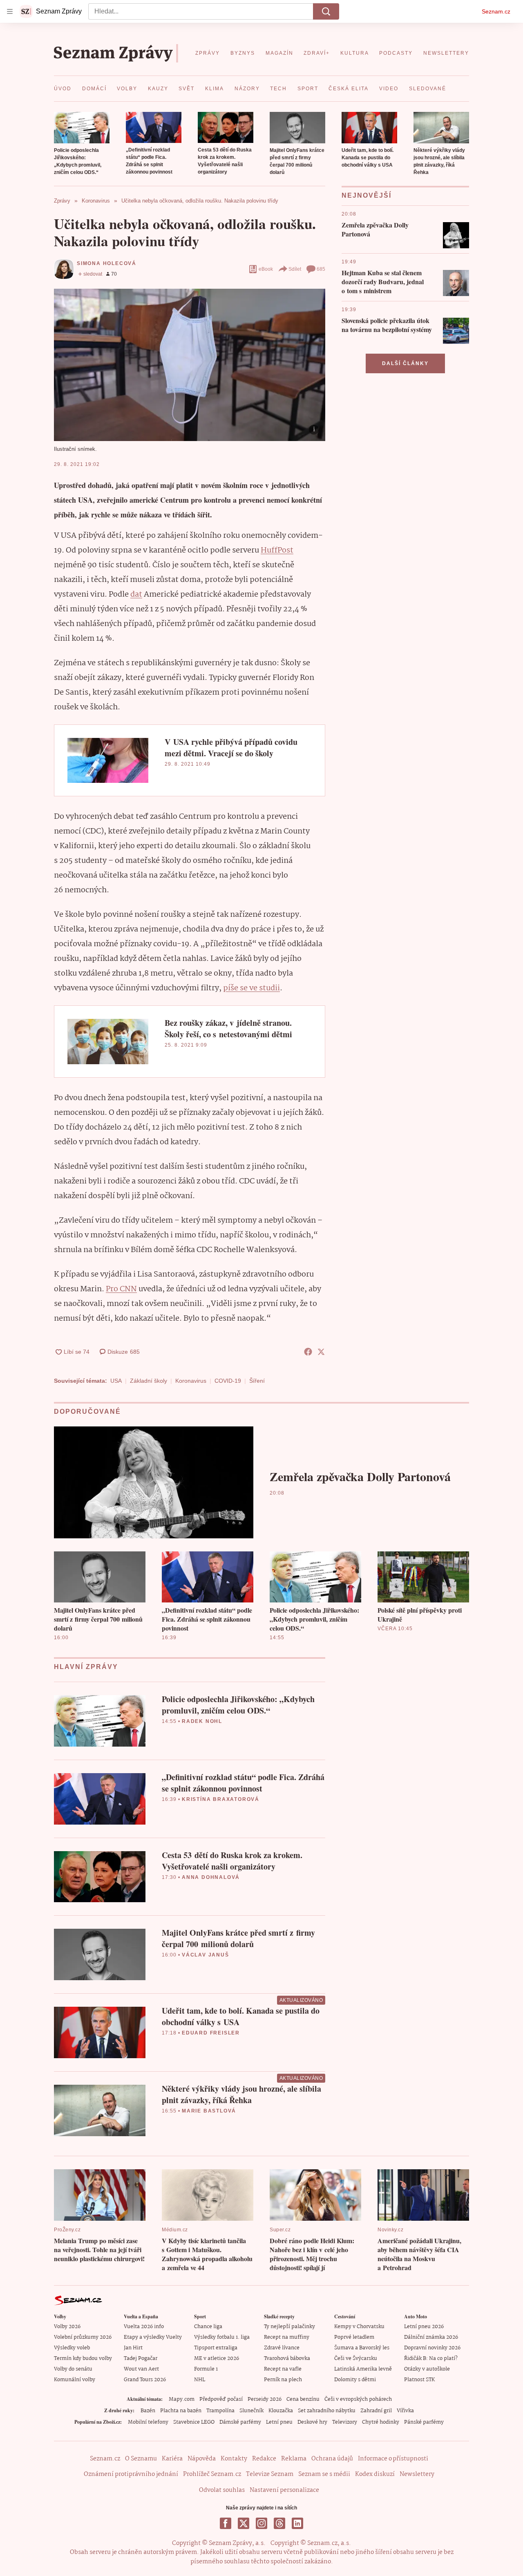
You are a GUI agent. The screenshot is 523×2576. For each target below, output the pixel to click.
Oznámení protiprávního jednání (131, 2474)
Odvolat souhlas (222, 2490)
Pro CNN (121, 1289)
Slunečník (251, 2411)
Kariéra (172, 2459)
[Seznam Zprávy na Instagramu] (261, 2523)
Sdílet (295, 269)
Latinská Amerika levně (363, 2369)
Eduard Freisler (211, 2033)
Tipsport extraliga (216, 2348)
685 (321, 269)
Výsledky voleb (72, 2348)
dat (136, 595)
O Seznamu (141, 2459)
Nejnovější (367, 195)
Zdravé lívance (282, 2348)
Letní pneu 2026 (424, 2327)
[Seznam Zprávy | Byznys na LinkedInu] (297, 2523)
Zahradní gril (376, 2411)
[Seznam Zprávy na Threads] (279, 2523)
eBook (266, 269)
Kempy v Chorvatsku (359, 2327)
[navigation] (10, 11)
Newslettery (417, 2474)
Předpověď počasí (221, 2399)
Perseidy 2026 (265, 2399)
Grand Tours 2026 (145, 2380)
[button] (82, 128)
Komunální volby (75, 2380)
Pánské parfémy (424, 2422)
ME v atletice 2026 (217, 2359)
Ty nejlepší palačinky (289, 2327)
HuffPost (277, 550)
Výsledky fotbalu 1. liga (222, 2337)
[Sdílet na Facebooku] (308, 1352)
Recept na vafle (283, 2369)
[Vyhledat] (326, 11)
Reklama (294, 2459)
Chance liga (208, 2327)
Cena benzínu (303, 2399)
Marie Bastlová (209, 2111)
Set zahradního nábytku (327, 2411)
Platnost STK (419, 2380)
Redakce (264, 2459)
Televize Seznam (270, 2474)
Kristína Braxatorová (221, 1799)
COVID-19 (228, 1381)
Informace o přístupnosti (393, 2459)
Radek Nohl (202, 1721)
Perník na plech (283, 2380)
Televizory (345, 2422)
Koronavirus (191, 1381)
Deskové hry (312, 2422)
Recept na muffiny (287, 2337)
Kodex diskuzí (375, 2474)
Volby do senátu (73, 2369)
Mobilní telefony (148, 2422)
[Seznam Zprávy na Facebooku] (226, 2523)
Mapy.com (182, 2399)
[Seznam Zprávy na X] (244, 2523)
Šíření (257, 1381)
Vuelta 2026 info (144, 2327)
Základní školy (149, 1381)
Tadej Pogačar (141, 2359)
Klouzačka (281, 2411)
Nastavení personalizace (284, 2490)
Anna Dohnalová (211, 1877)
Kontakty (234, 2459)
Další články (405, 363)
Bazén (148, 2411)
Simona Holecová (107, 263)
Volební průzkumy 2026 (83, 2337)
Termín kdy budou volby (83, 2359)
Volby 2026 (67, 2327)
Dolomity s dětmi (355, 2380)
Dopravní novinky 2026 (432, 2348)
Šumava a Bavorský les (362, 2348)
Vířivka (405, 2411)
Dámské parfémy (240, 2422)
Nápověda (202, 2459)
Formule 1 (206, 2369)
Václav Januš (206, 1955)
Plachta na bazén (181, 2411)
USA (116, 1381)
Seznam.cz (496, 11)
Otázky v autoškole (427, 2369)
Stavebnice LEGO (194, 2422)
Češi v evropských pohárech (358, 2399)
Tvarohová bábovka (287, 2359)
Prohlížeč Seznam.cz (212, 2474)
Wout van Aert (141, 2369)
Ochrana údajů (332, 2459)
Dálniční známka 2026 (431, 2337)
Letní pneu (279, 2422)
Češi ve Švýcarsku (356, 2359)
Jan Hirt (133, 2348)
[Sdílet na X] (321, 1352)
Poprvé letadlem (354, 2337)
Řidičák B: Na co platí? (431, 2359)
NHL (200, 2380)
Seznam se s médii (324, 2474)
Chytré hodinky (381, 2422)
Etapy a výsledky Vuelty (153, 2337)
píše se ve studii (251, 988)
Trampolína (220, 2411)
